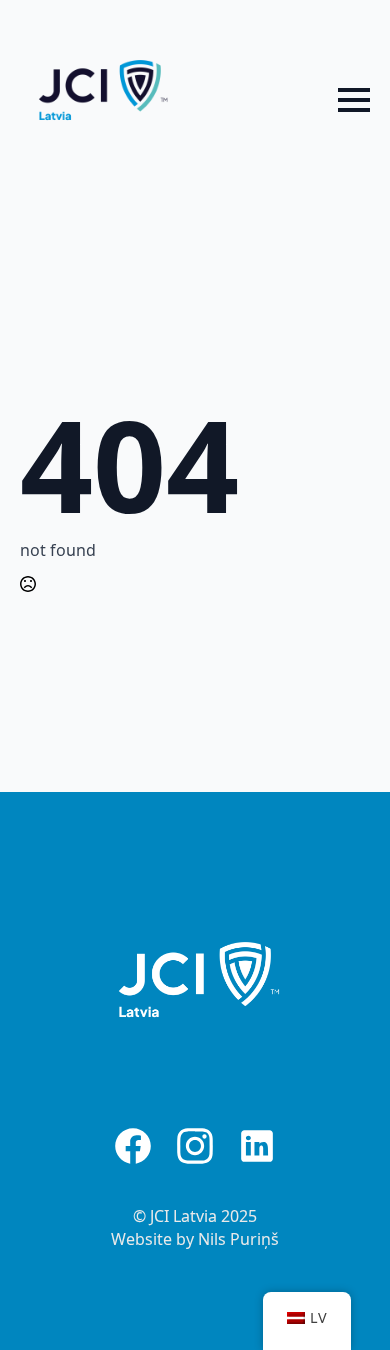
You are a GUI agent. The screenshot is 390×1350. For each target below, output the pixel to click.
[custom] (133, 1146)
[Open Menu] (354, 100)
